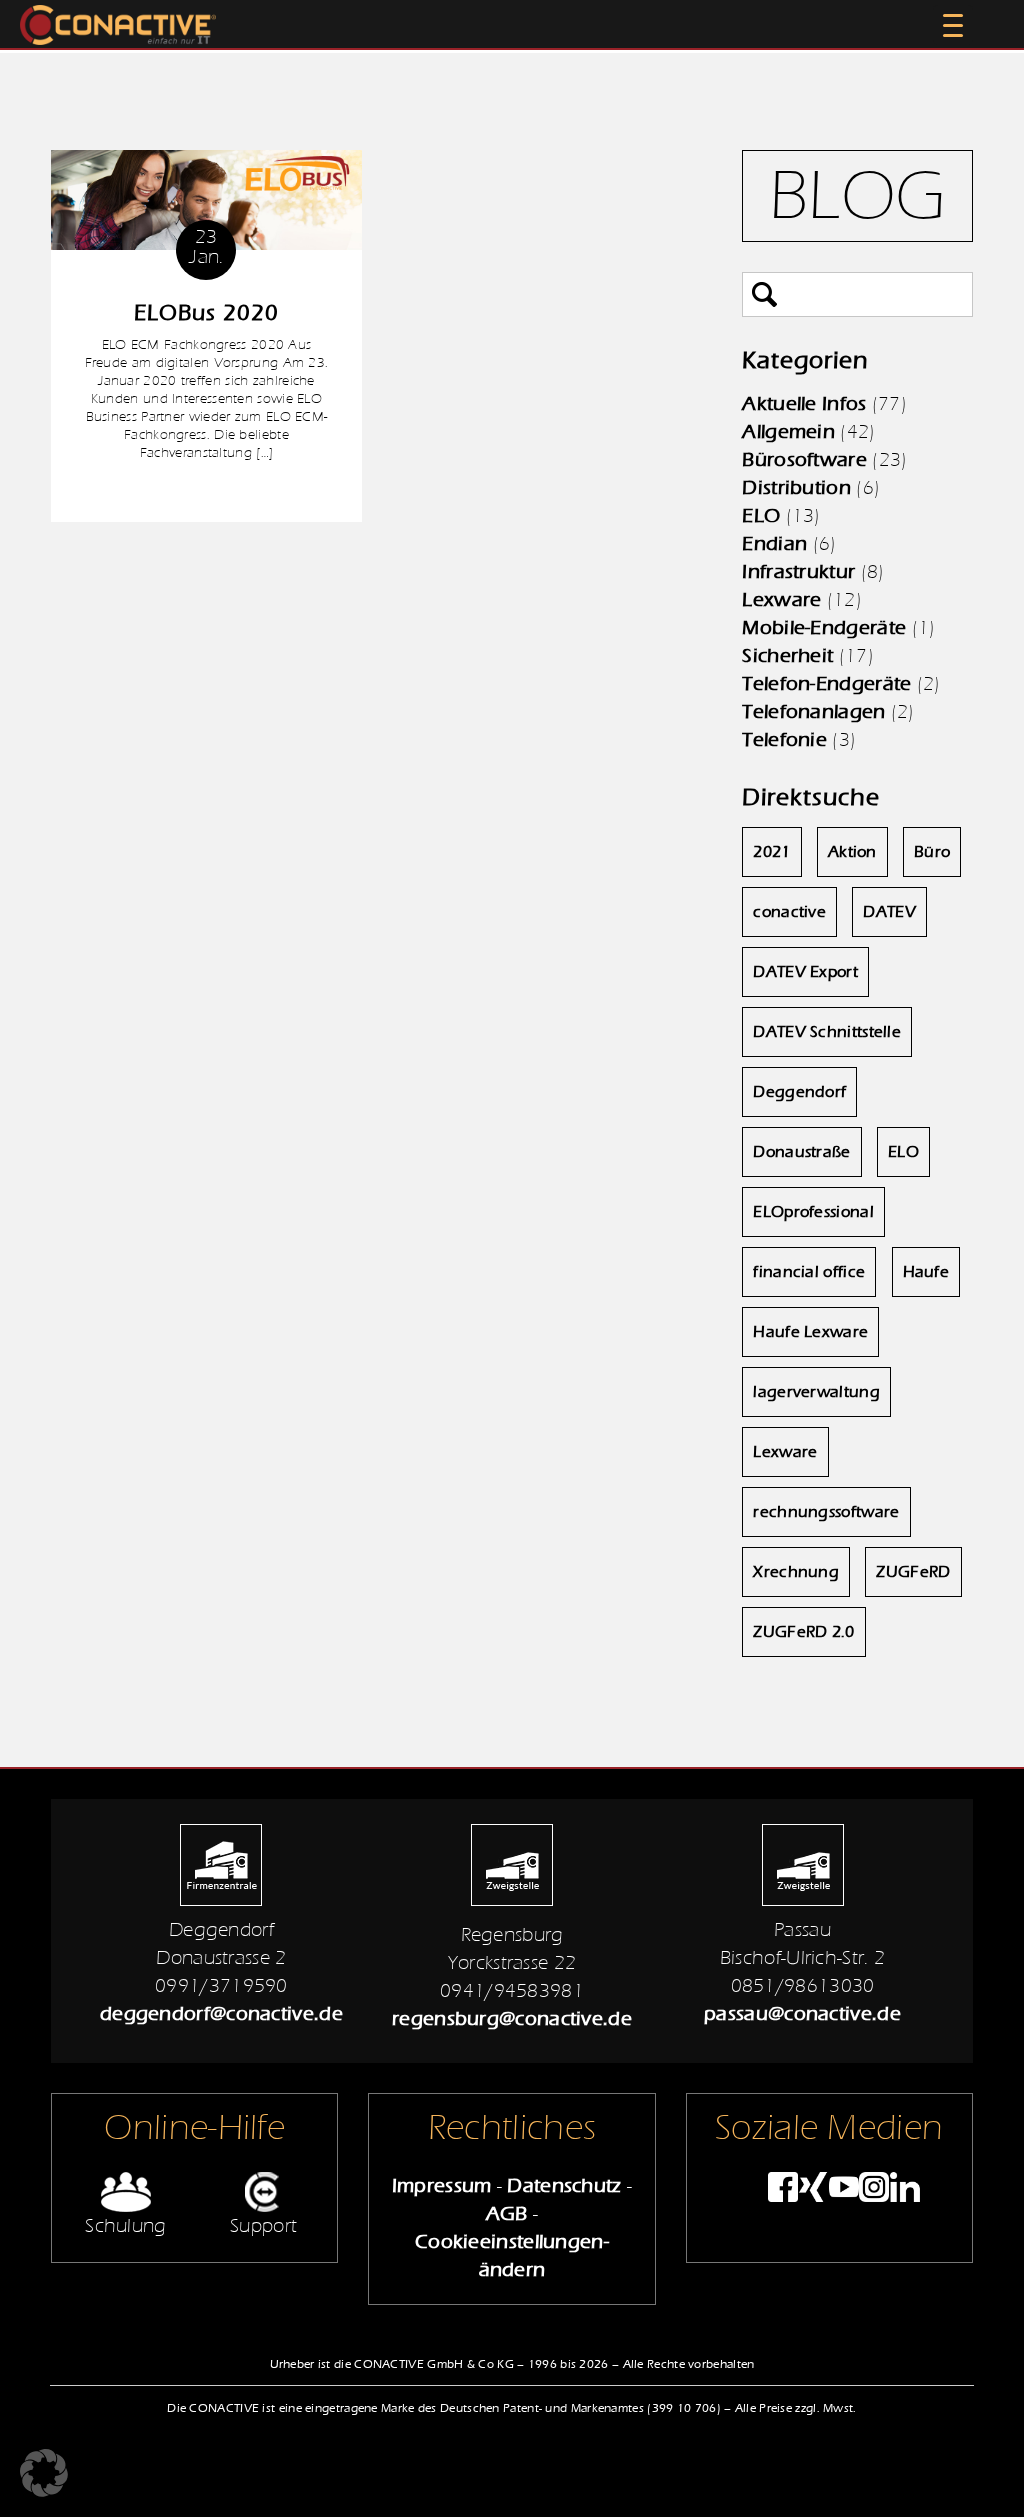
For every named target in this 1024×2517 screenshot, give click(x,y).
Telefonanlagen (813, 711)
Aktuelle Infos (804, 403)
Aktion (852, 852)
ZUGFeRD (913, 1572)
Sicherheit (787, 655)
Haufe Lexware (810, 1332)
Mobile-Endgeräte (824, 627)
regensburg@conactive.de (512, 2018)
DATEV (889, 912)
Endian (774, 543)
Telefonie (784, 739)
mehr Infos (206, 491)
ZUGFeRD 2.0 (803, 1632)
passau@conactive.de (802, 2013)
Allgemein (788, 431)
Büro (932, 852)
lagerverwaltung (816, 1392)
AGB (507, 2213)
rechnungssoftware (826, 1512)
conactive (789, 912)
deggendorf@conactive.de (221, 2013)
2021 (771, 852)
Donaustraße (801, 1152)
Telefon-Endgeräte (826, 683)
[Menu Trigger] (953, 25)
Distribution (796, 487)
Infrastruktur (798, 571)
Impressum (442, 2185)
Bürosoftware (804, 459)
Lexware (781, 599)
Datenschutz (564, 2185)
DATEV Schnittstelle (827, 1032)
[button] (44, 2473)
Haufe (926, 1272)
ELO (761, 515)
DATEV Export (805, 972)
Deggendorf (799, 1092)
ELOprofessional (813, 1212)
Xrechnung (796, 1572)
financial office (809, 1272)
